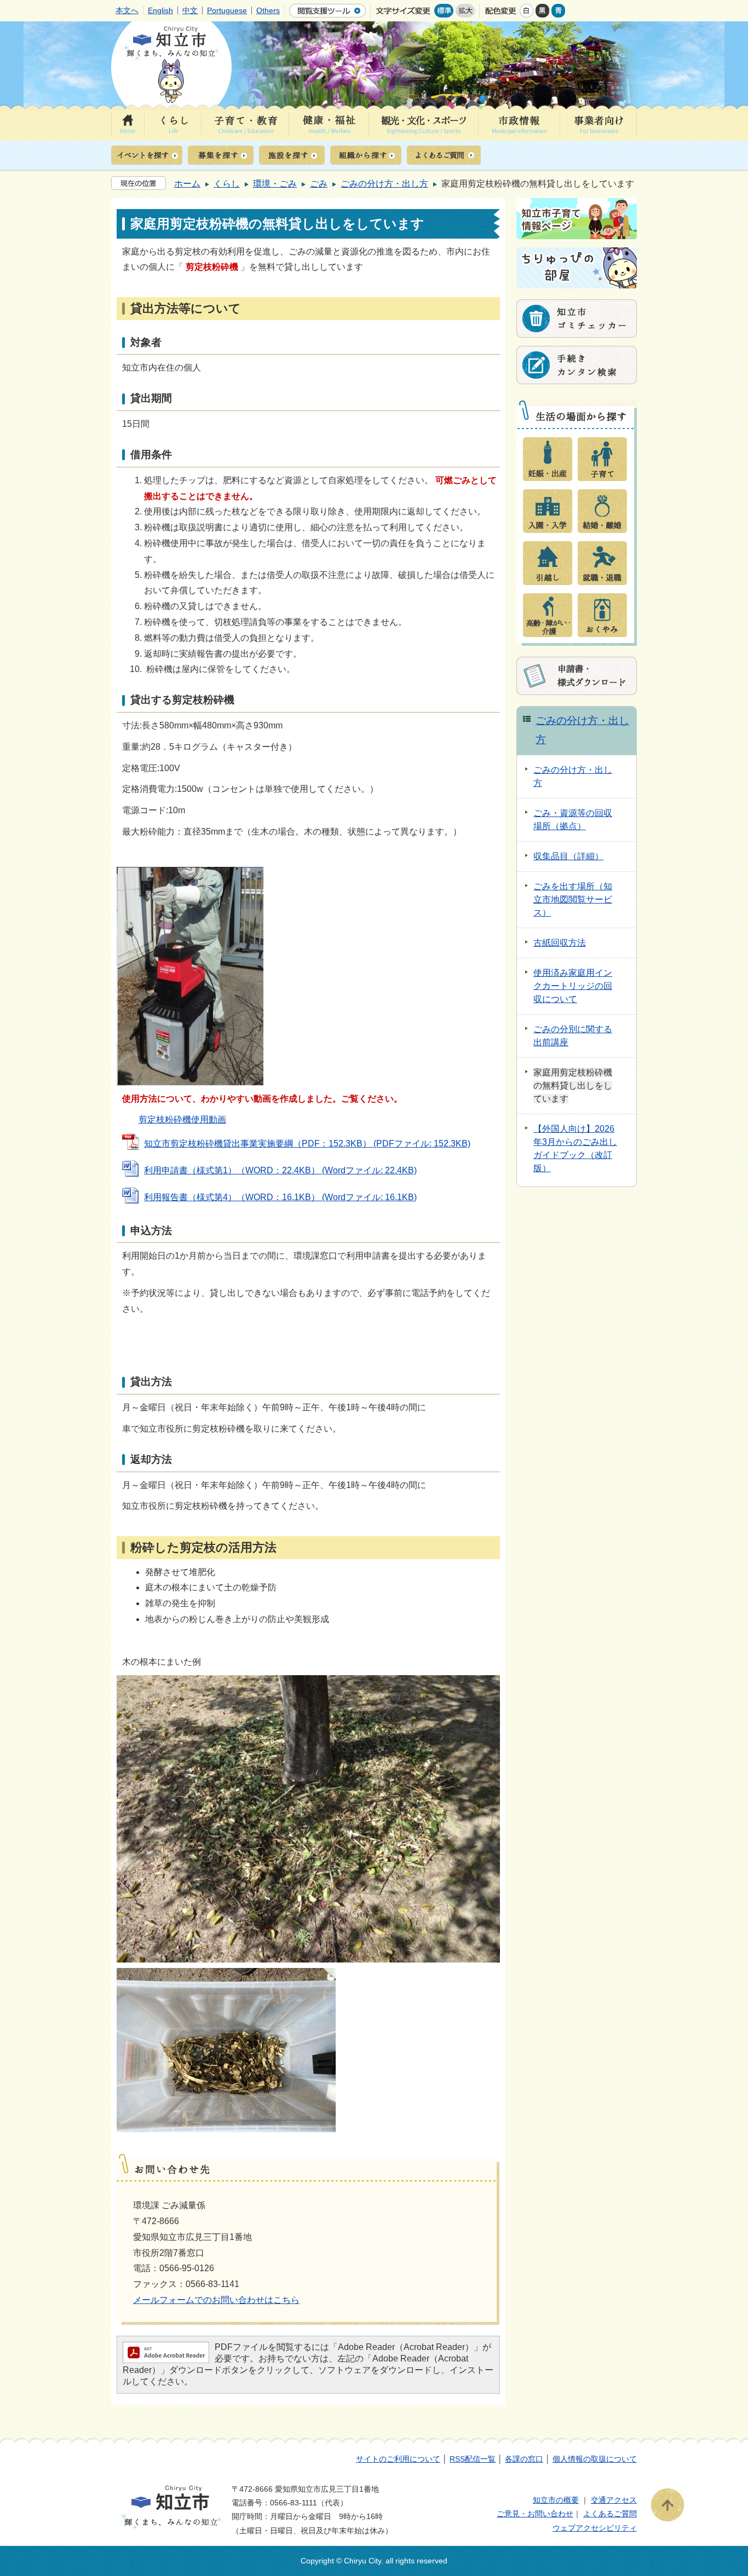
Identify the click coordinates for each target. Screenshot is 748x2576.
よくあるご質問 (610, 2514)
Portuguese (227, 10)
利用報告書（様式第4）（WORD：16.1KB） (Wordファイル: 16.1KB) (280, 1197)
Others (268, 10)
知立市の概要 (556, 2500)
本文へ (127, 10)
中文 (190, 10)
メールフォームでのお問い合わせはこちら (216, 2300)
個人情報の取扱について (595, 2459)
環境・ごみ (275, 184)
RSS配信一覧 (473, 2459)
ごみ (319, 184)
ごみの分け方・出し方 (384, 184)
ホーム (187, 184)
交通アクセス (614, 2500)
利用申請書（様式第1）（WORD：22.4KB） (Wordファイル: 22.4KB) (280, 1170)
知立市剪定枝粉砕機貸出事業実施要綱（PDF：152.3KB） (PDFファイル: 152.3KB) (307, 1144)
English (160, 10)
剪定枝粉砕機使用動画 (182, 1119)
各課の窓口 (524, 2459)
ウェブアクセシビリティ (595, 2528)
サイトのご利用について (398, 2459)
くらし (227, 184)
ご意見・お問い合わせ (535, 2514)
